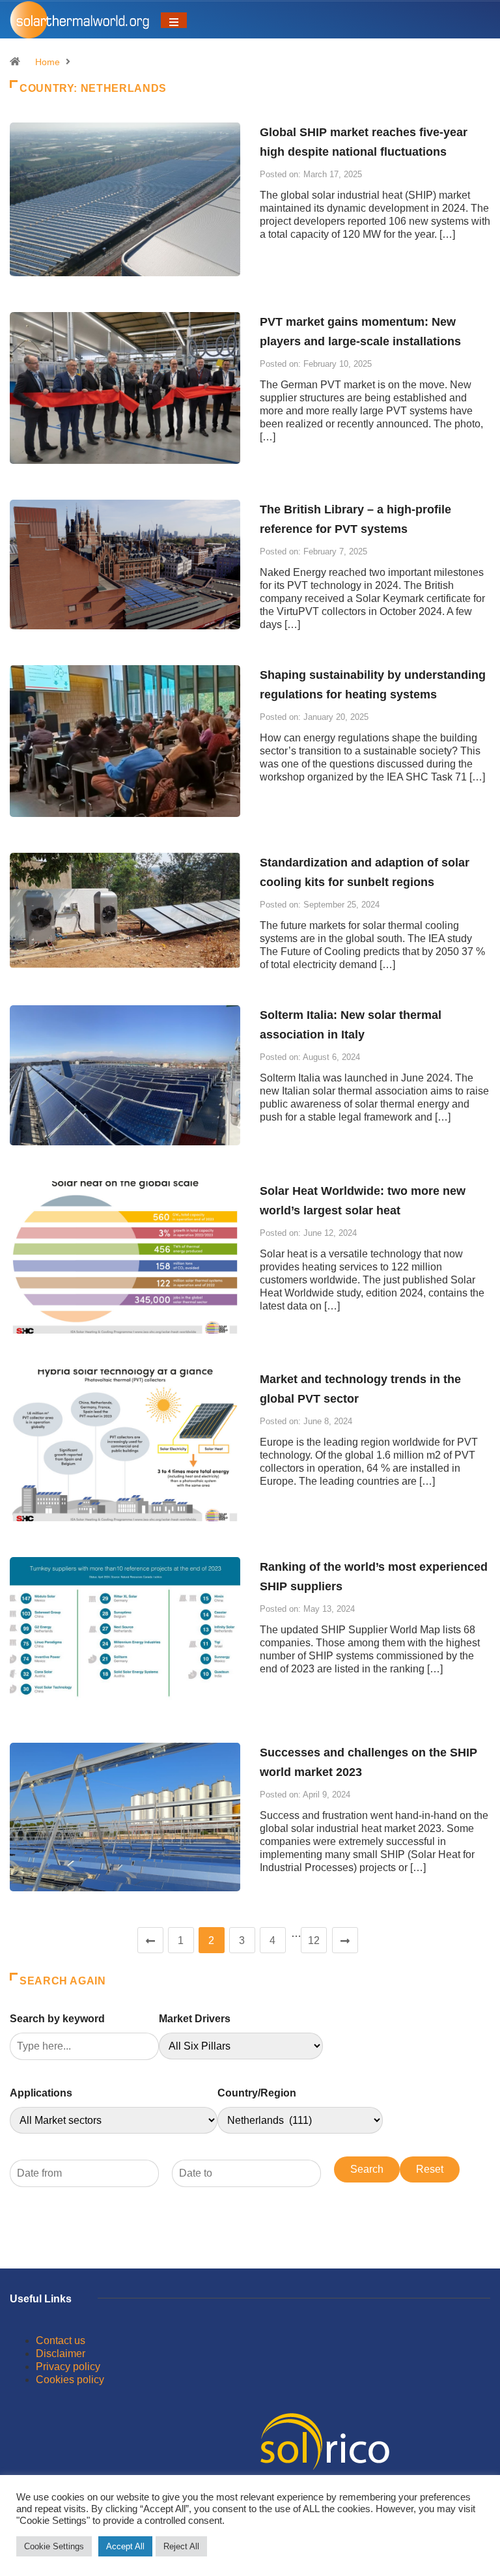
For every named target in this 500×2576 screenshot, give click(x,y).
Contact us (61, 2340)
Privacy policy (68, 2367)
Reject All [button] (181, 2546)
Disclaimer (61, 2354)
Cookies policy (70, 2380)
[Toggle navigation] (174, 20)
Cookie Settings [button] (54, 2546)
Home (48, 62)
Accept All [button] (125, 2546)
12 (314, 1940)
